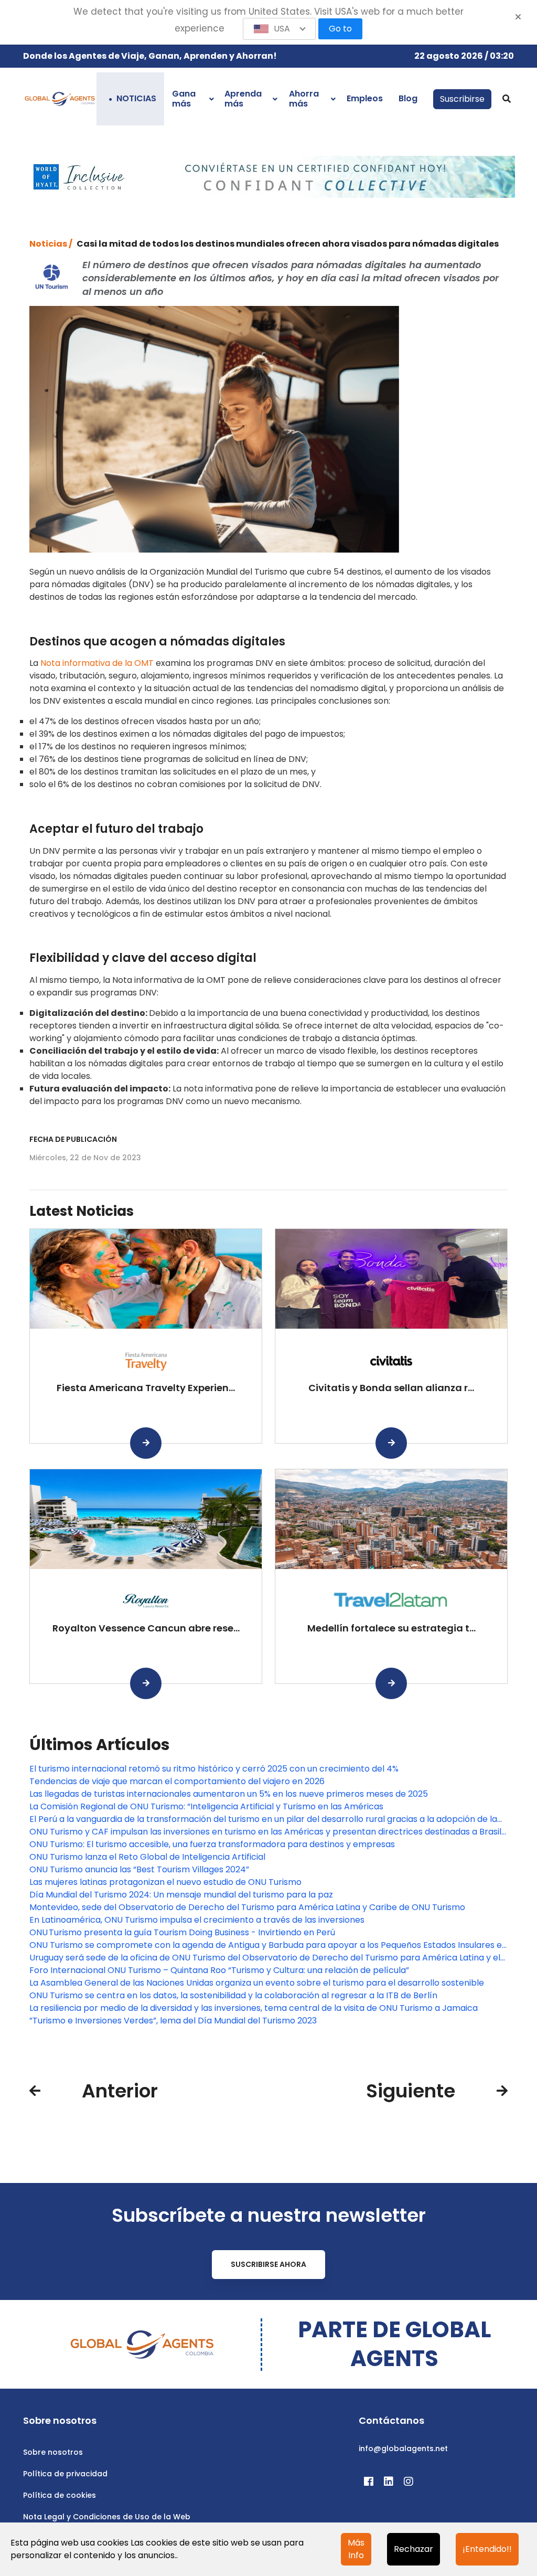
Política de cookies (60, 2495)
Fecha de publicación (73, 1139)
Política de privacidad (65, 2474)
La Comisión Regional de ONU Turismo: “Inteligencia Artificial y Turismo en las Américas (206, 1806)
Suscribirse (462, 99)
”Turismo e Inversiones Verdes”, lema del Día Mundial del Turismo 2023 (173, 2021)
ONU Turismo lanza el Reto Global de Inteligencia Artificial (147, 1857)
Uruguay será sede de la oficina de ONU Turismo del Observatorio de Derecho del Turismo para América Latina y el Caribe (265, 1958)
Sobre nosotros (53, 2452)
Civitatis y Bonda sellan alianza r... (391, 1388)
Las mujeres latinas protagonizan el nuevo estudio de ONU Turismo (165, 1882)
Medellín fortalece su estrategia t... (391, 1628)
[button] (280, 29)
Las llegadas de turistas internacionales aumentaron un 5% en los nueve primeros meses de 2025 (229, 1794)
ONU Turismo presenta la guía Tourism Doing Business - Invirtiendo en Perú (182, 1932)
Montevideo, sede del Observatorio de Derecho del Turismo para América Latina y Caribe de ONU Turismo (247, 1907)
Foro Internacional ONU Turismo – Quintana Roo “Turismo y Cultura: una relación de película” (219, 1970)
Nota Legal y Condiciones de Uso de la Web (107, 2517)
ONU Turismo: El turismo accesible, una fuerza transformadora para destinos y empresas (212, 1844)
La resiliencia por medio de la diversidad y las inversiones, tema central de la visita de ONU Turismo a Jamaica (254, 2008)
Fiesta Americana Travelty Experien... (146, 1388)
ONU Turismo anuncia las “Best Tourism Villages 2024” (139, 1869)
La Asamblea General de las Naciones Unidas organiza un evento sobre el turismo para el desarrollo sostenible (257, 1983)
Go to (340, 29)
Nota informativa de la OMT (97, 663)
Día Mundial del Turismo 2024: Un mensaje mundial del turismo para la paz (181, 1895)
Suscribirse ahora (268, 2264)
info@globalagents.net (403, 2448)
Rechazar (414, 2549)
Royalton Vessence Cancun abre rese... (146, 1628)
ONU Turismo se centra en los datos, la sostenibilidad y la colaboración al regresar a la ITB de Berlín (233, 1995)
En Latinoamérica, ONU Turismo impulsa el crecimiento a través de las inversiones (197, 1920)
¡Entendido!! (487, 2549)
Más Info (356, 2549)
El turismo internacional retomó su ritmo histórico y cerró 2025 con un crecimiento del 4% (214, 1769)
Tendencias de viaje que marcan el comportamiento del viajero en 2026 (177, 1781)
